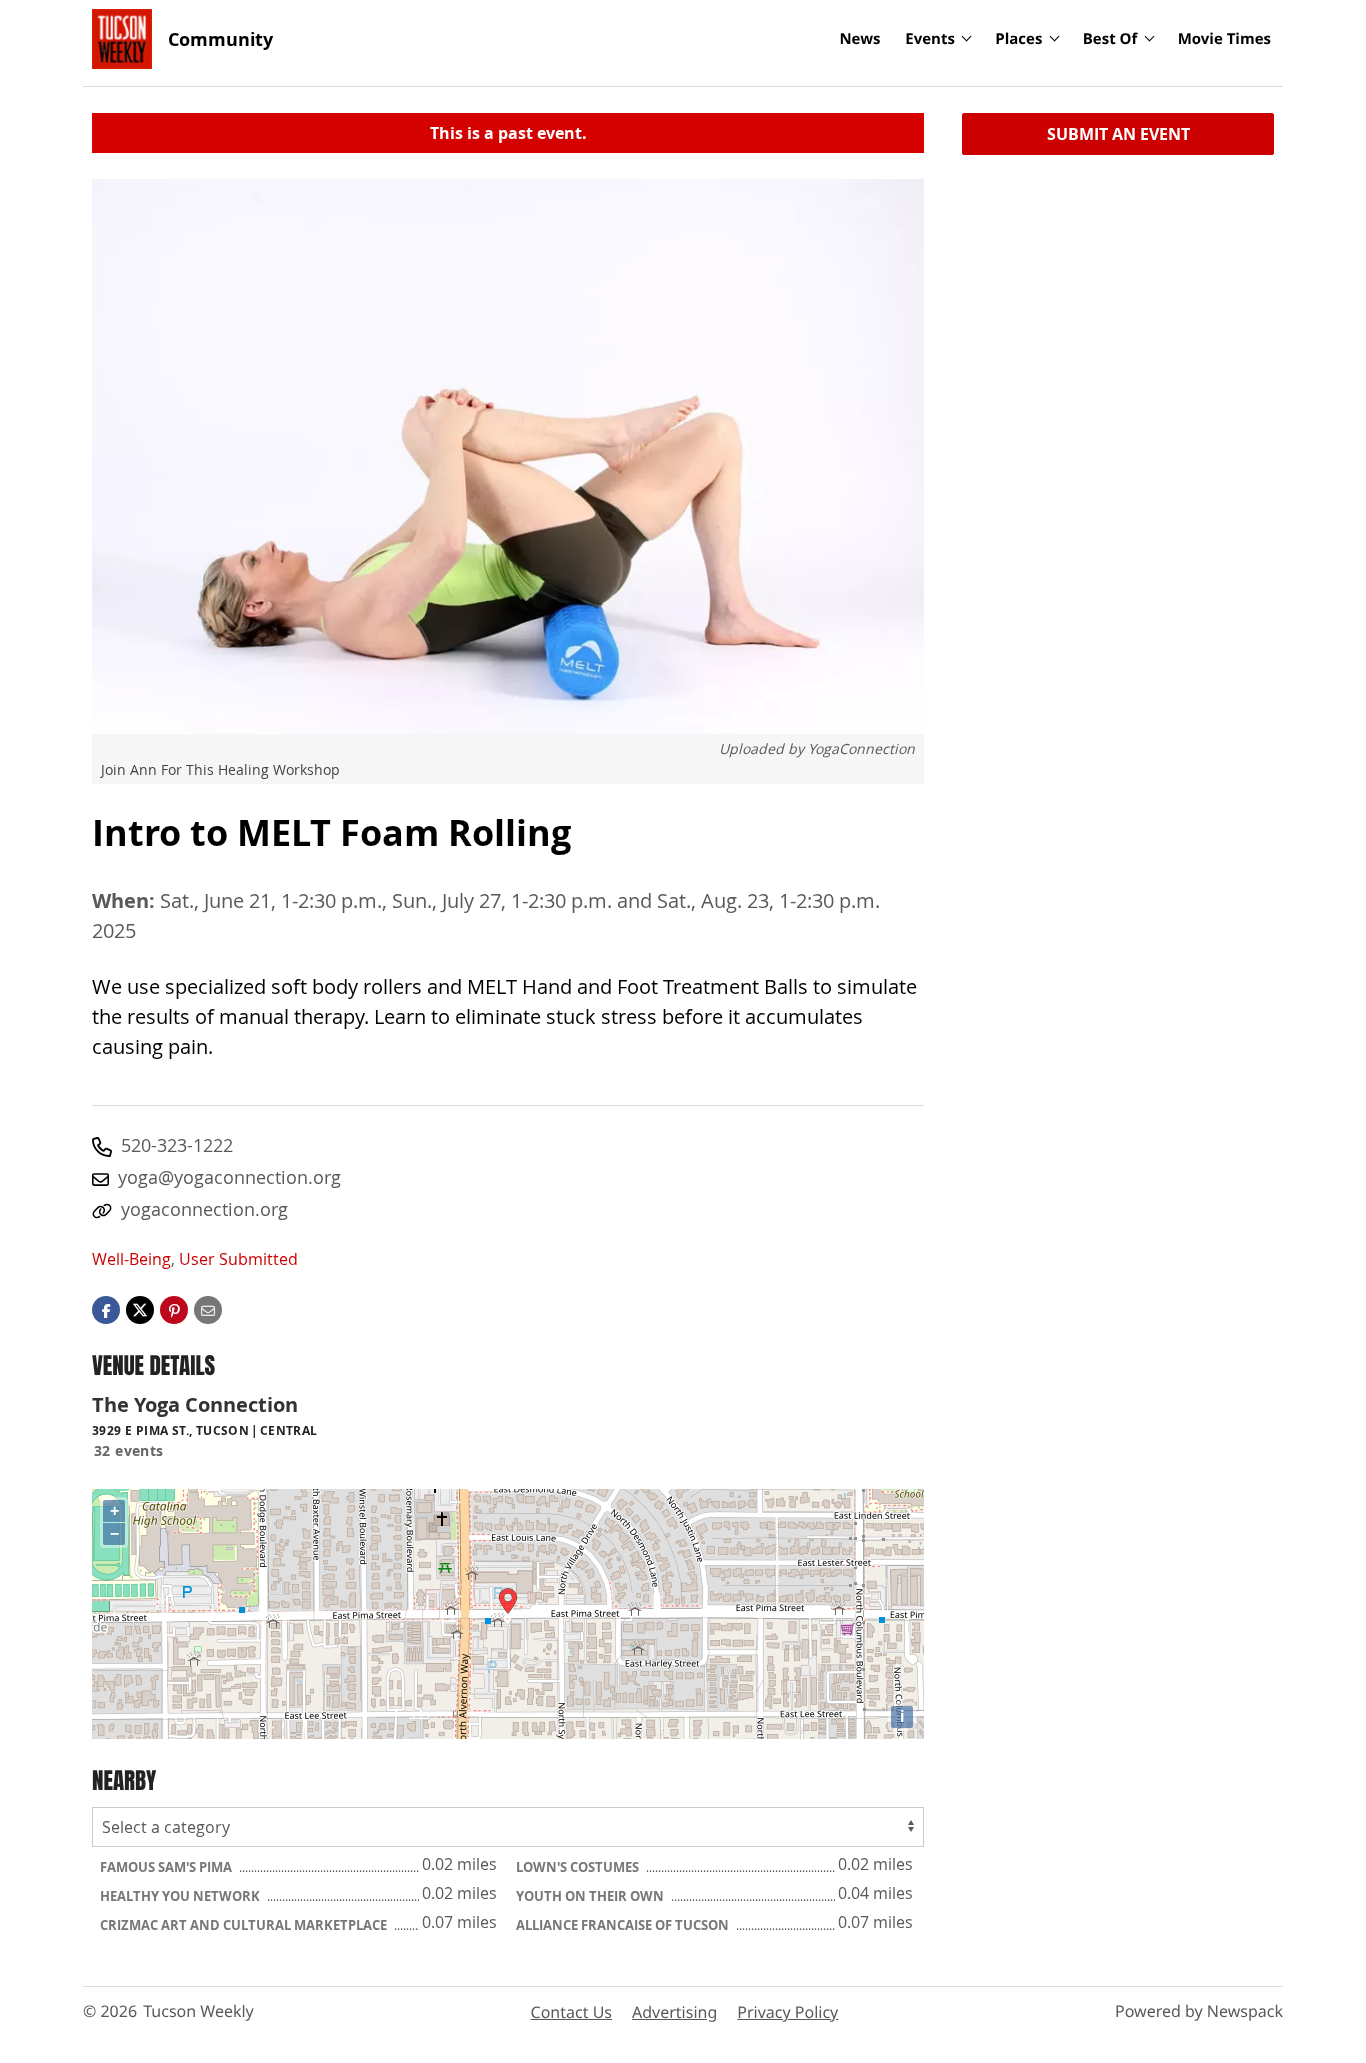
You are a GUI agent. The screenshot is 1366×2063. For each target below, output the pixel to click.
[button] (174, 1308)
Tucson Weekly (198, 2011)
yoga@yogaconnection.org (229, 1177)
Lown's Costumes (579, 1867)
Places (1018, 39)
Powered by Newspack (1199, 2011)
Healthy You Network (181, 1896)
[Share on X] (140, 1308)
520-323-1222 (177, 1145)
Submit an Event (1118, 134)
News (859, 39)
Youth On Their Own (591, 1896)
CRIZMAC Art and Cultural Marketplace (245, 1925)
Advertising (674, 2012)
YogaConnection (861, 748)
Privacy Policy (787, 2012)
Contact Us (571, 2012)
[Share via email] (208, 1308)
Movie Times (1224, 39)
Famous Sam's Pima (167, 1867)
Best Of (1110, 39)
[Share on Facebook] (106, 1308)
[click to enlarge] (508, 456)
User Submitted (238, 1259)
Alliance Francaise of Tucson (624, 1925)
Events (930, 39)
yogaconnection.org (204, 1209)
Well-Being (131, 1259)
